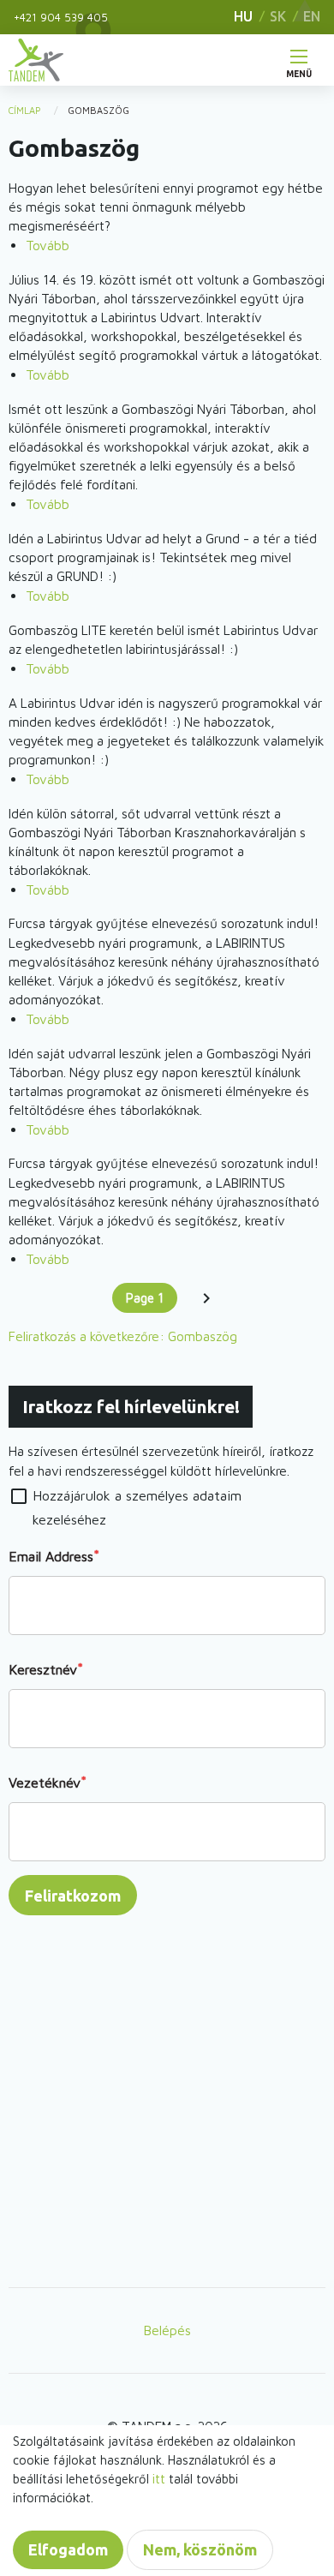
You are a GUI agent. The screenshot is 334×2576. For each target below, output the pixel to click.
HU (243, 16)
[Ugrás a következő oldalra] (207, 1298)
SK (278, 16)
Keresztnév (43, 1669)
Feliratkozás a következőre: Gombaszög (123, 1336)
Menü (299, 70)
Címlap (25, 110)
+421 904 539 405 (61, 17)
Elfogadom (68, 2549)
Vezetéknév (45, 1782)
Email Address (51, 1556)
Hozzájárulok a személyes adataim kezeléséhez (137, 1508)
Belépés (167, 2330)
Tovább (48, 245)
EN (312, 16)
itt (159, 2479)
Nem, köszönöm (200, 2549)
